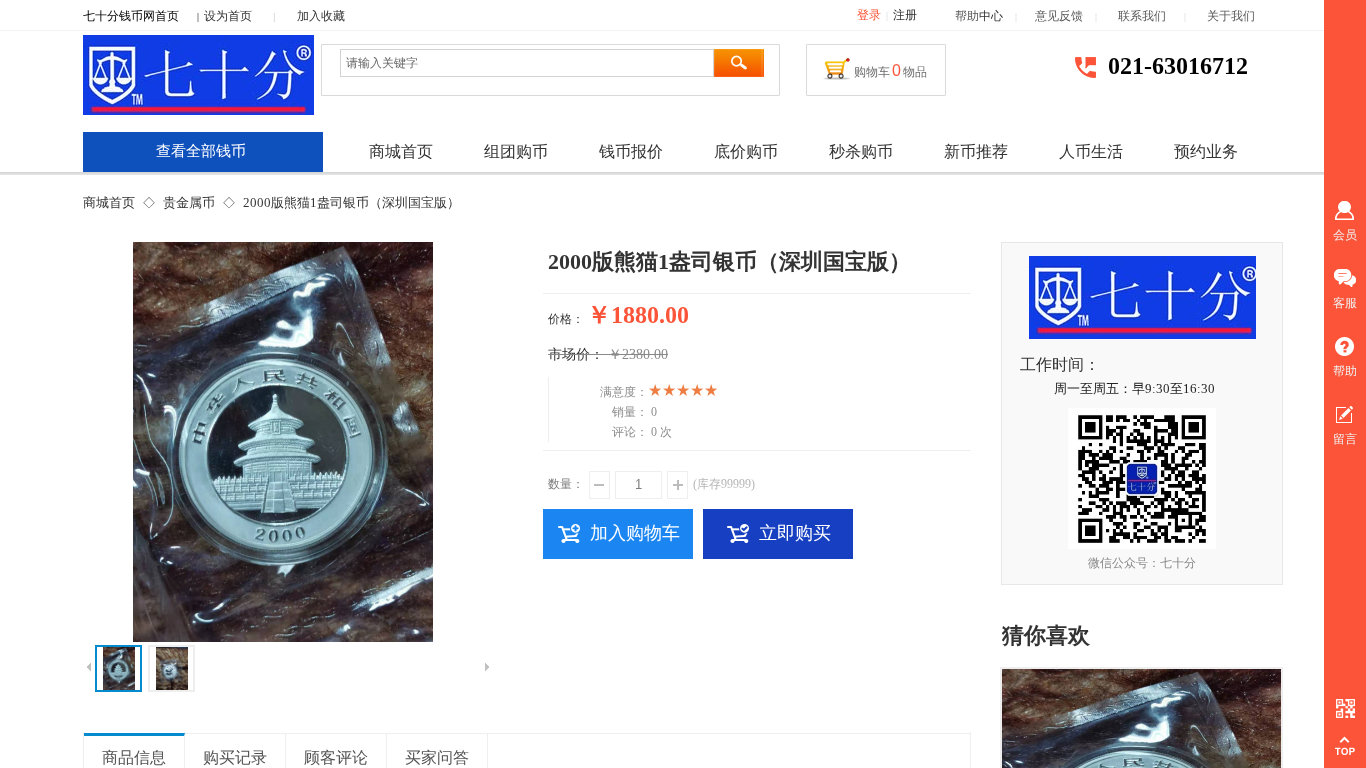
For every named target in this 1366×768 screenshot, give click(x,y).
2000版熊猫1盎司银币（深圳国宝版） (351, 202)
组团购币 (516, 151)
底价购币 (746, 151)
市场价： (576, 354)
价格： (566, 319)
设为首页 (228, 16)
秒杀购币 (861, 151)
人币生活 (1091, 151)
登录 (869, 15)
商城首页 (109, 202)
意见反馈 (1059, 16)
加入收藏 (321, 16)
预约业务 (1206, 151)
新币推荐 (976, 151)
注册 (905, 15)
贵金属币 (189, 202)
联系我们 (1151, 16)
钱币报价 (631, 151)
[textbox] (527, 63)
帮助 (967, 16)
